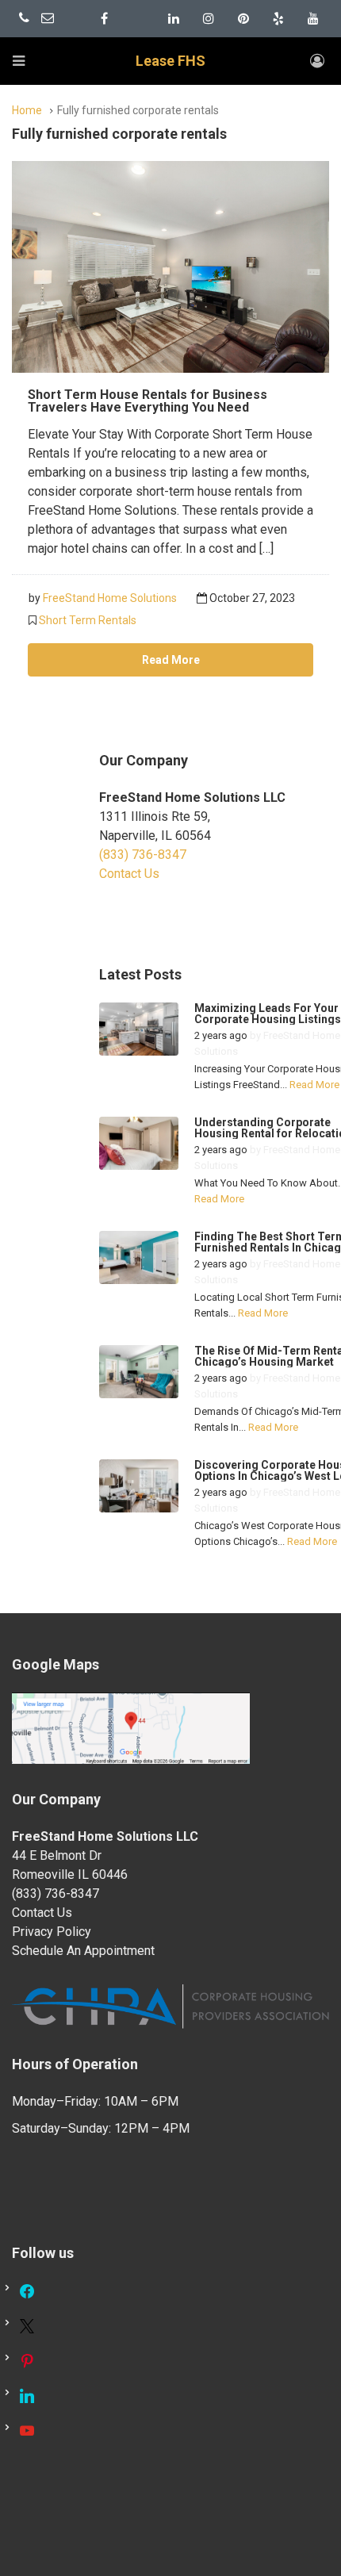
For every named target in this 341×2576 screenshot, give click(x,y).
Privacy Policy (52, 1932)
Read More (171, 660)
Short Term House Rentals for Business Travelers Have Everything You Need (148, 401)
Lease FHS (170, 61)
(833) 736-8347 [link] (143, 855)
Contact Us (129, 874)
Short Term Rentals (88, 620)
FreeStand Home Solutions (110, 598)
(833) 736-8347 (56, 1894)
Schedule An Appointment (83, 1951)
